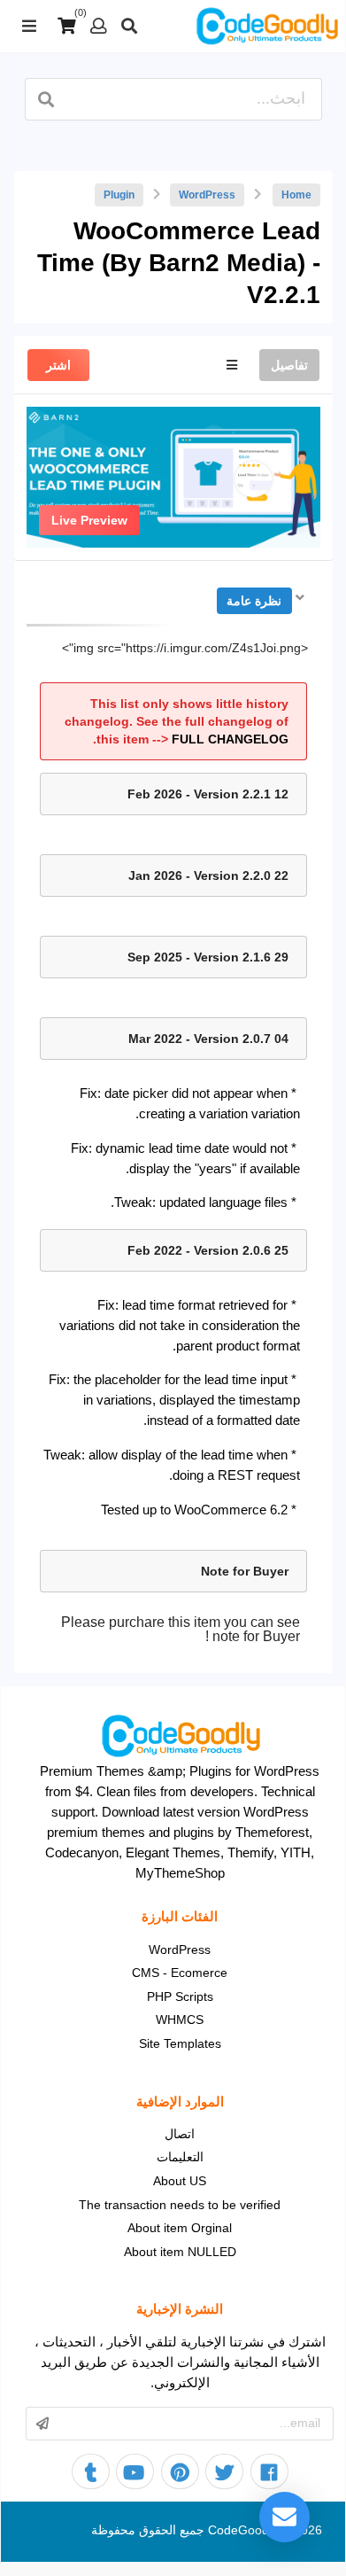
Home (296, 195)
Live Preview (89, 520)
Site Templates (180, 2043)
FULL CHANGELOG (230, 739)
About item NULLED (180, 2252)
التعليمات (180, 2157)
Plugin (119, 195)
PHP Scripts (180, 1996)
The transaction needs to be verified (180, 2205)
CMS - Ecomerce (180, 1973)
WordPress (207, 195)
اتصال (180, 2134)
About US (180, 2181)
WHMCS (180, 2020)
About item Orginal (180, 2228)
